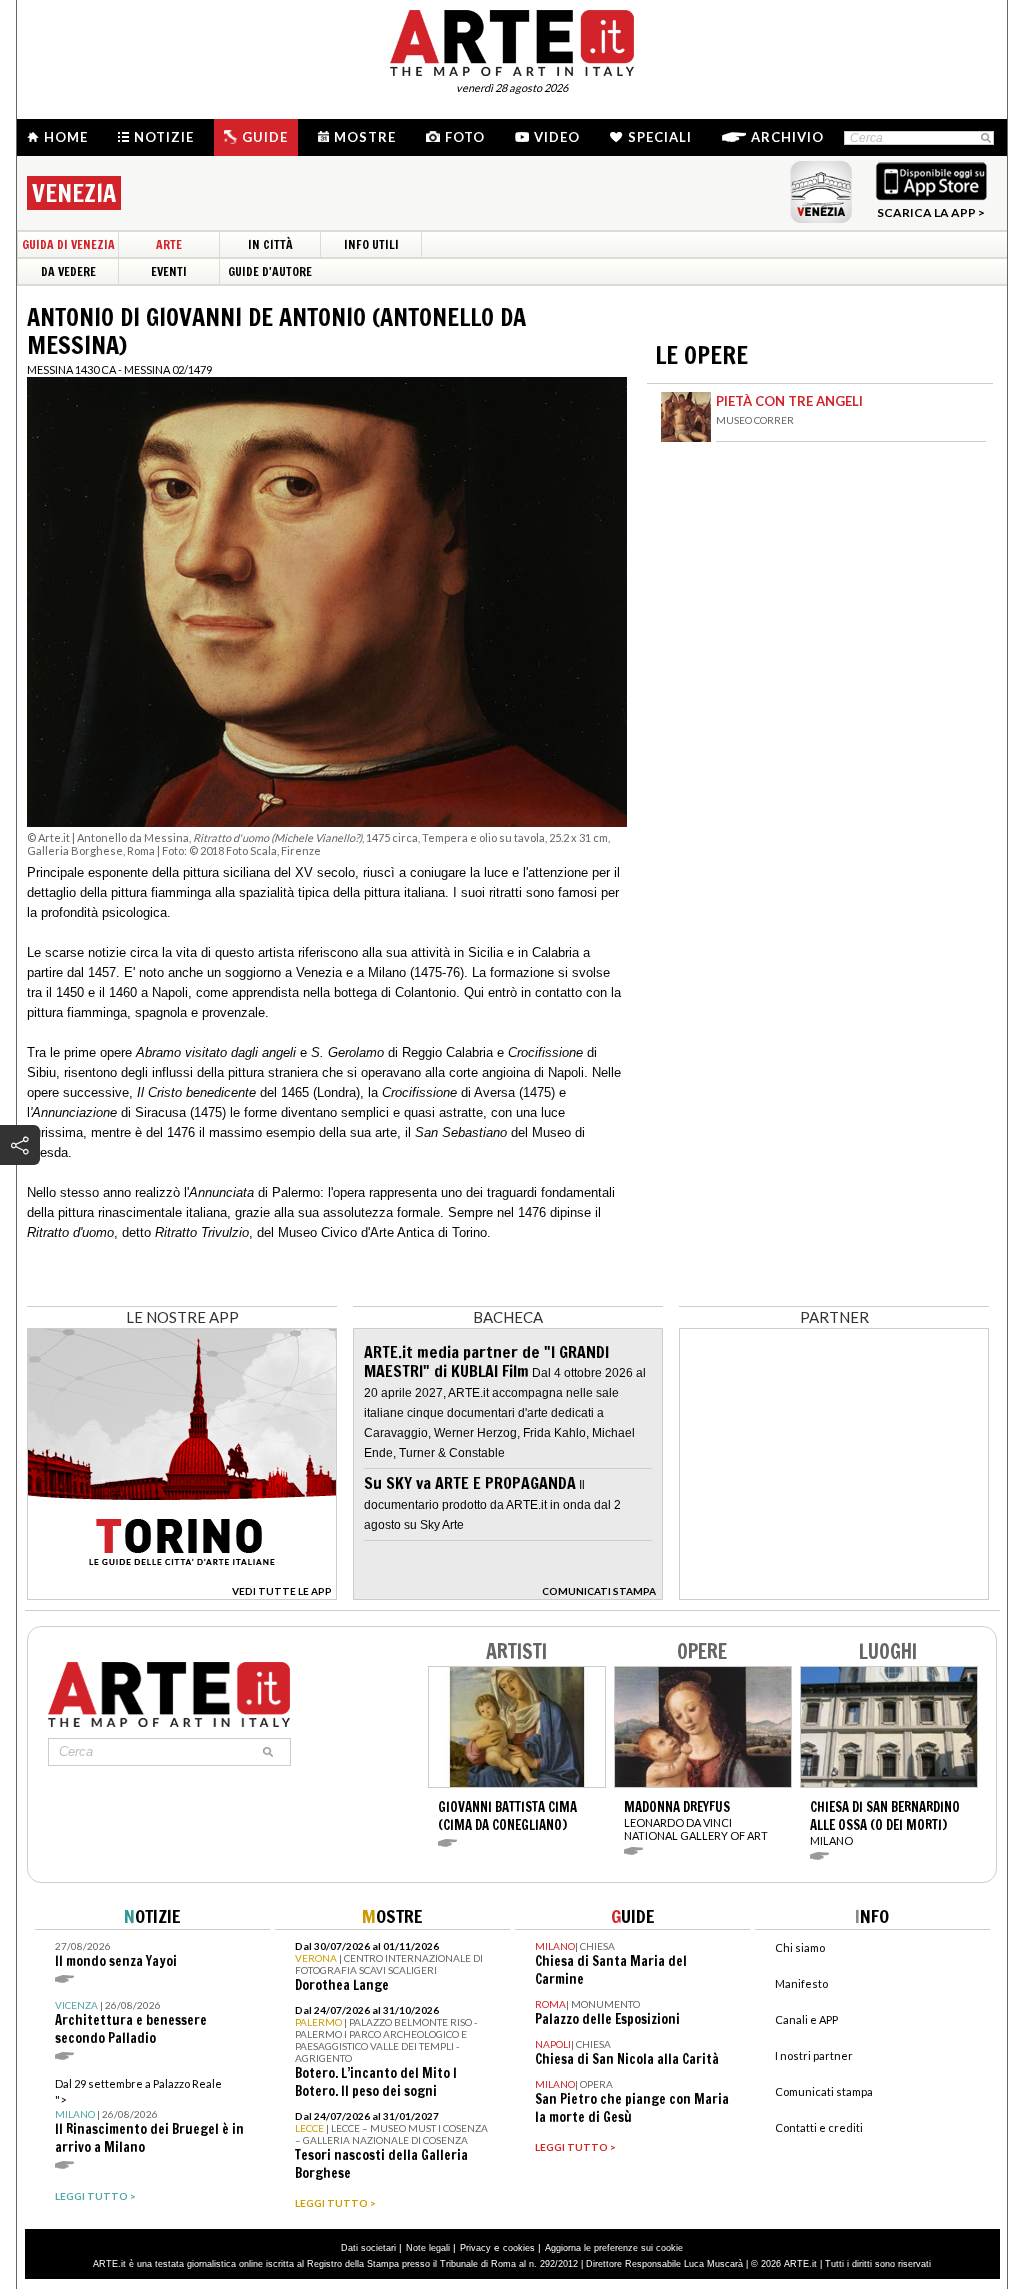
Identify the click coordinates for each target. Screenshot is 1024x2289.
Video (557, 137)
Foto (465, 137)
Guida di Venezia (68, 244)
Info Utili (371, 244)
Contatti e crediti (819, 2127)
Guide (265, 137)
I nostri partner (814, 2055)
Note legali (428, 2248)
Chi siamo (800, 1947)
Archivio (787, 137)
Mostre (365, 137)
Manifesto (801, 1983)
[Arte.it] (512, 40)
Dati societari (368, 2248)
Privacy (475, 2248)
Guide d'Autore (270, 271)
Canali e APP (806, 2019)
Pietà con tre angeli (789, 401)
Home (66, 137)
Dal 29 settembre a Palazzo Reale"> (149, 2116)
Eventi (169, 271)
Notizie (164, 137)
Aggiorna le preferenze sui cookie (614, 2248)
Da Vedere (68, 271)
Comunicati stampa (824, 2091)
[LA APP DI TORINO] (182, 1594)
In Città (270, 244)
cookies (519, 2248)
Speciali (660, 137)
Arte (169, 244)
